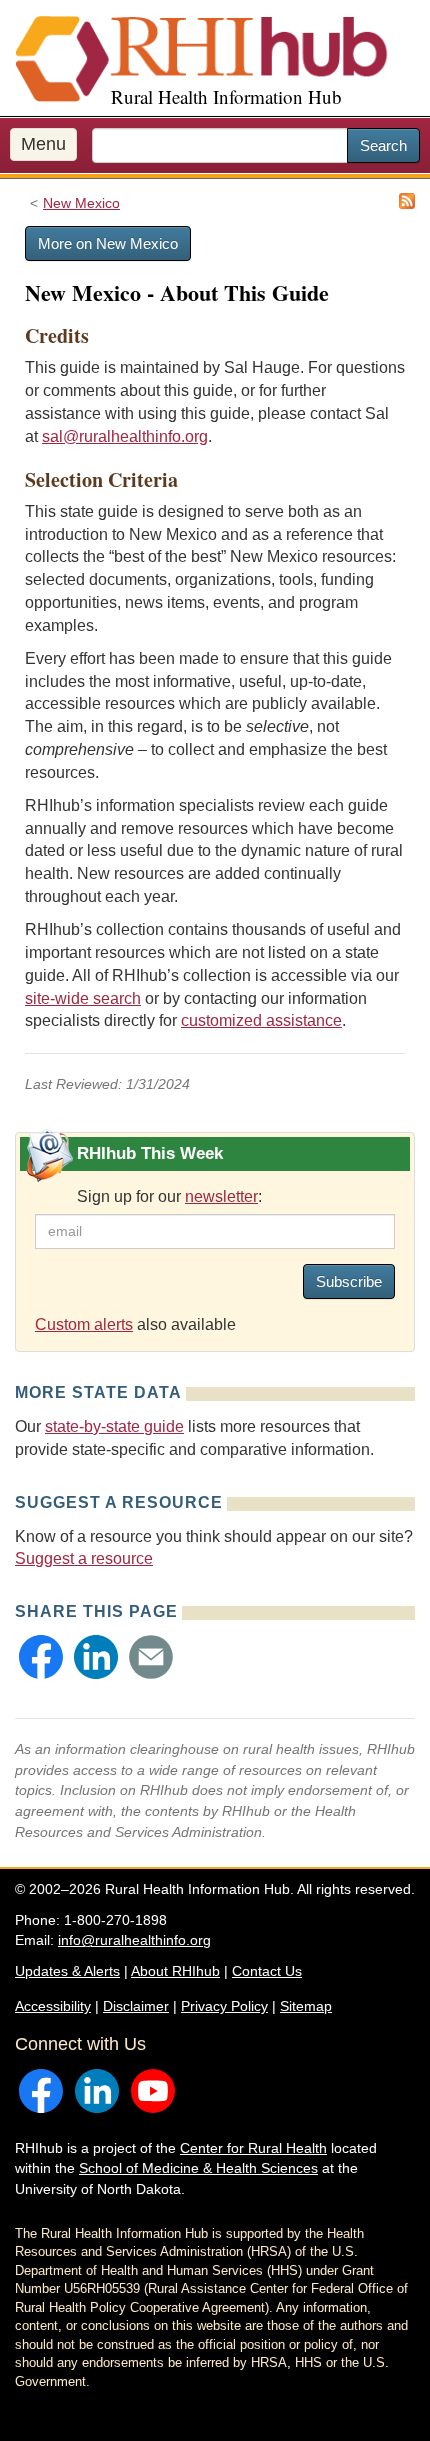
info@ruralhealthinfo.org (134, 1940)
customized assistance (261, 1020)
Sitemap (306, 2006)
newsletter (221, 1196)
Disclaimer (136, 2006)
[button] (41, 1657)
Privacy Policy (224, 2006)
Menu (43, 144)
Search (383, 145)
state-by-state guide (114, 1426)
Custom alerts (84, 1324)
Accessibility (53, 2006)
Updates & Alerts (67, 1971)
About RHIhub (175, 1971)
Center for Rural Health (253, 2148)
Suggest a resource (84, 1558)
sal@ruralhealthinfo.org (125, 436)
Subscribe (349, 1281)
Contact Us (267, 1971)
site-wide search (83, 998)
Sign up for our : (169, 1196)
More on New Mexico (108, 243)
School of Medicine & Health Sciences (198, 2168)
